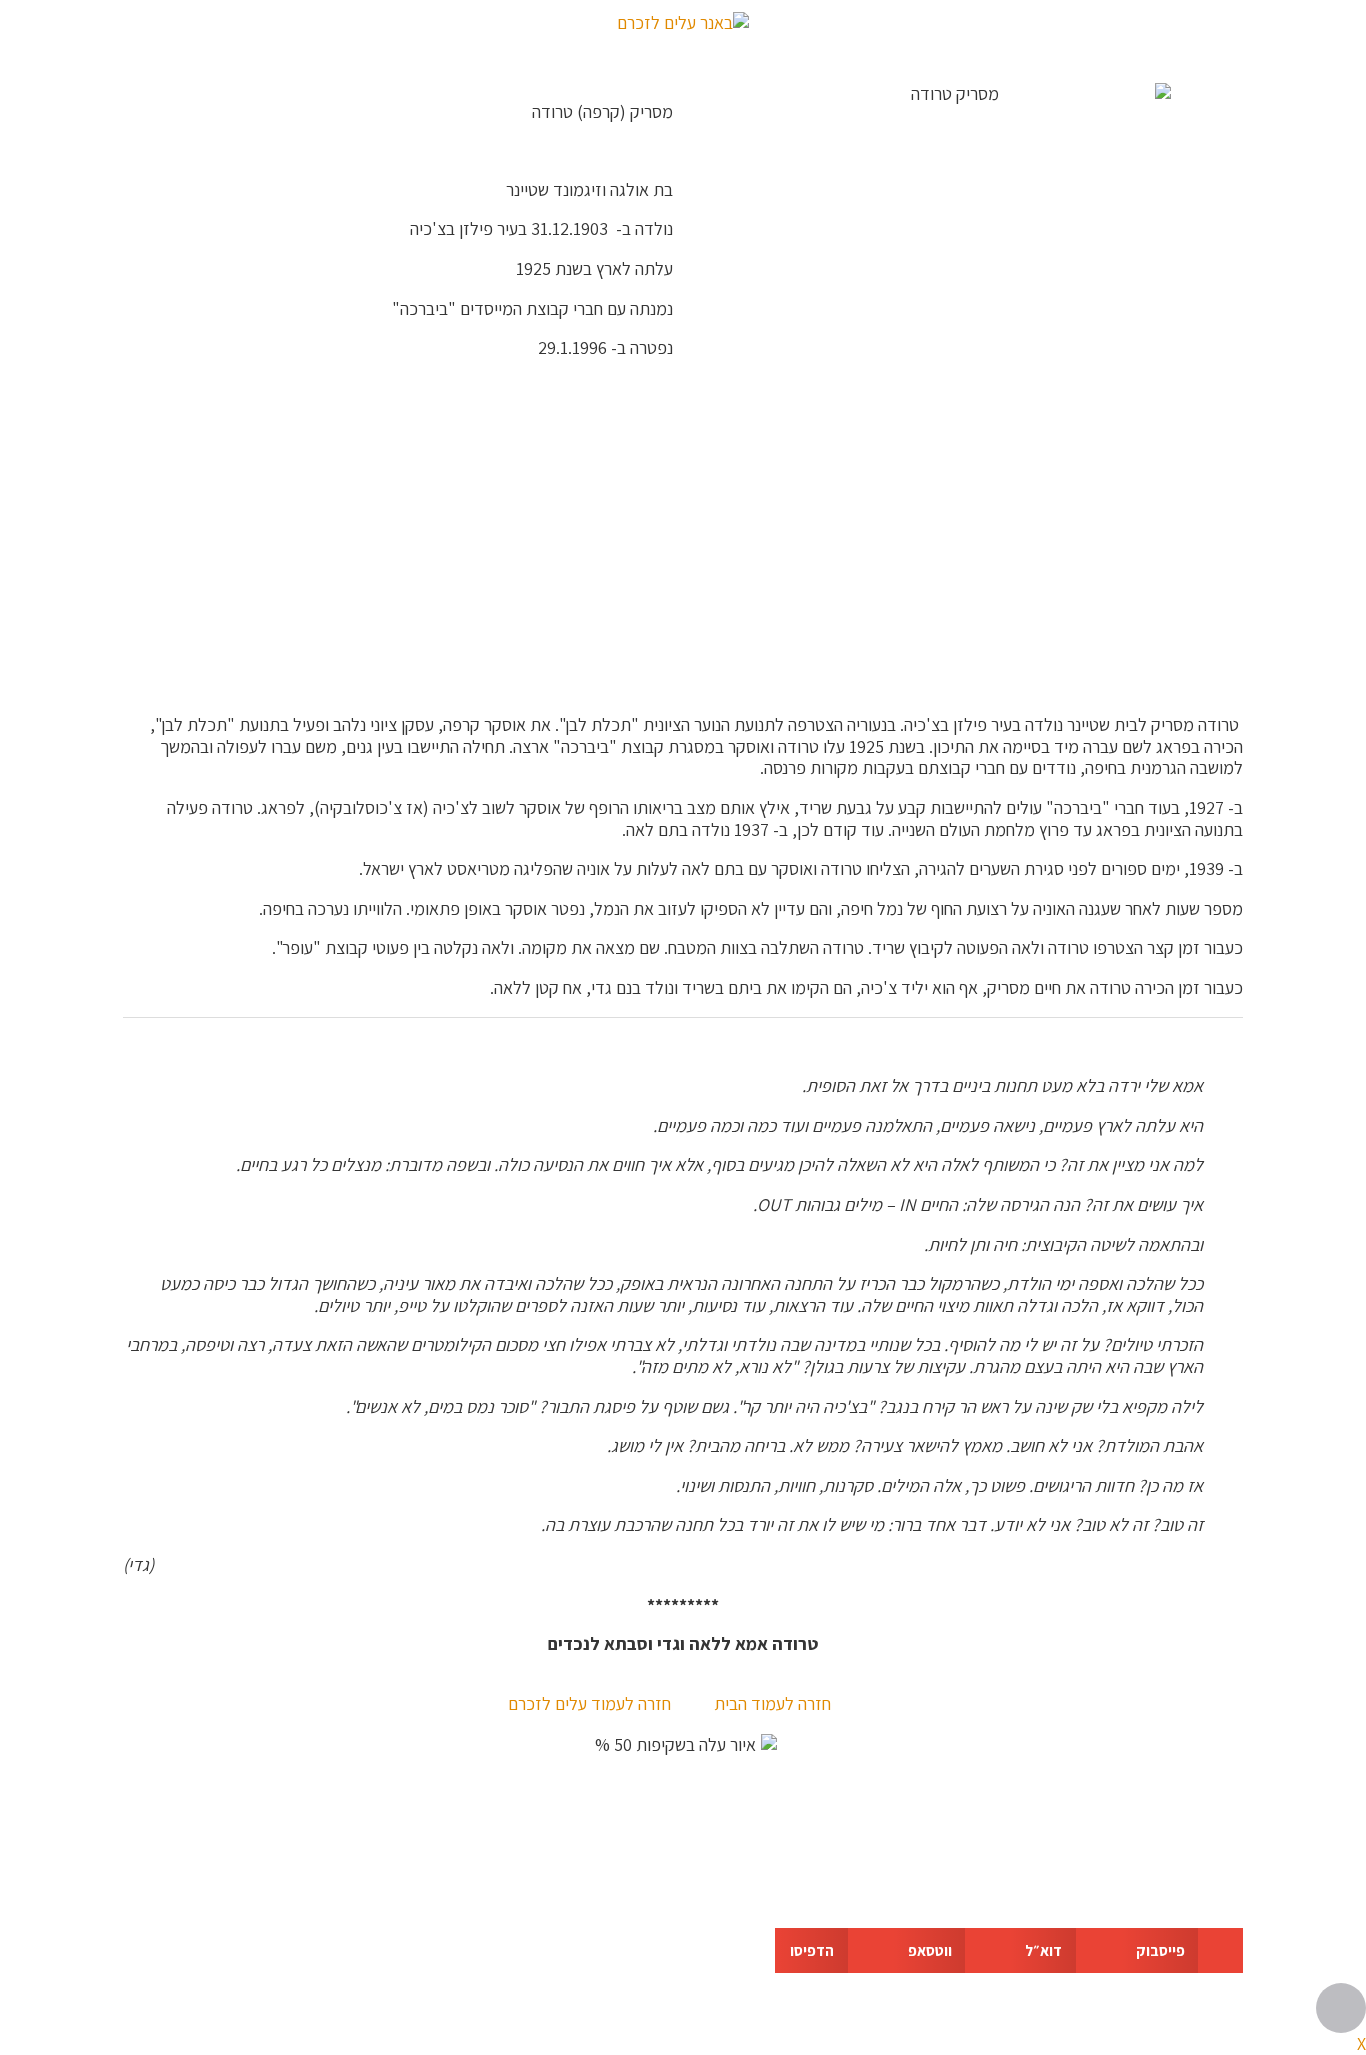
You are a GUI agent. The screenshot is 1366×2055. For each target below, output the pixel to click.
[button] (1182, 1950)
